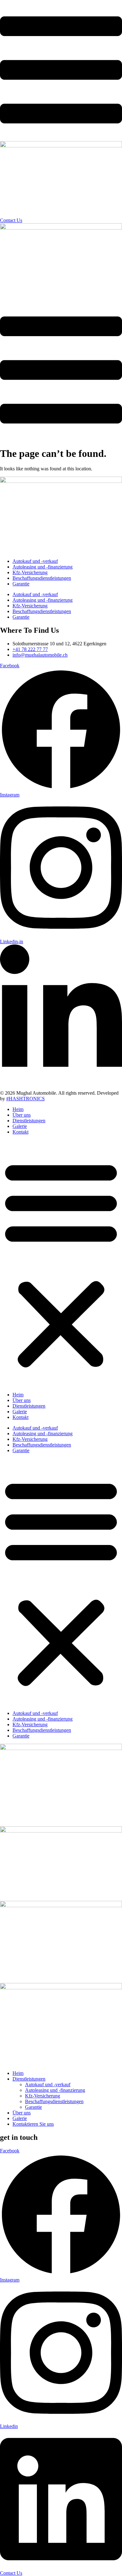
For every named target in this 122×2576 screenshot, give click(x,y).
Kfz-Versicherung (30, 572)
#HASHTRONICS (25, 1099)
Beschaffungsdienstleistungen (42, 578)
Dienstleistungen (29, 1121)
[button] (61, 1263)
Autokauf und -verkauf (35, 561)
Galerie (20, 1126)
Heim (18, 1109)
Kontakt (20, 1132)
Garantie (21, 584)
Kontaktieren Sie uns (33, 2124)
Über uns (22, 1115)
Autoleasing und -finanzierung (43, 567)
